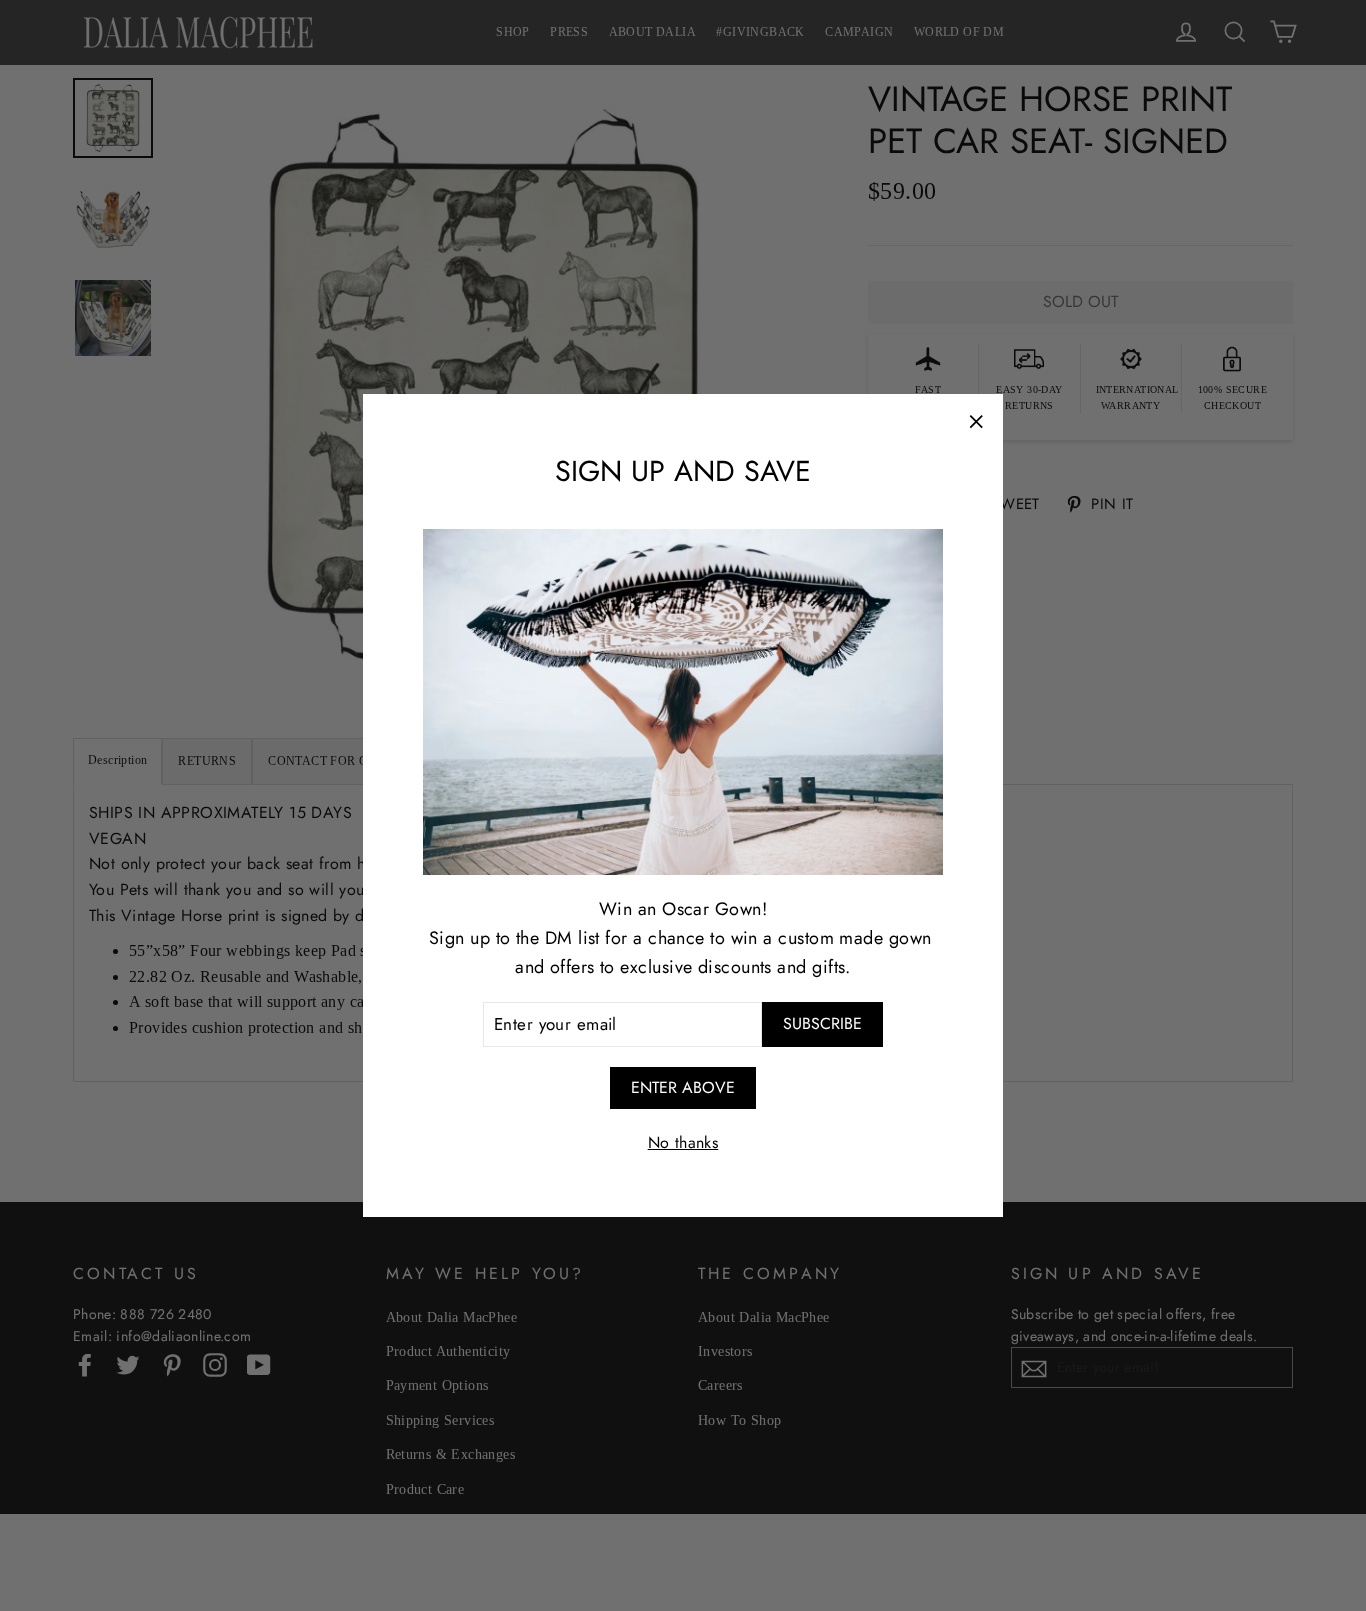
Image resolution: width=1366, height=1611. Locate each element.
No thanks (683, 1142)
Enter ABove (683, 1087)
